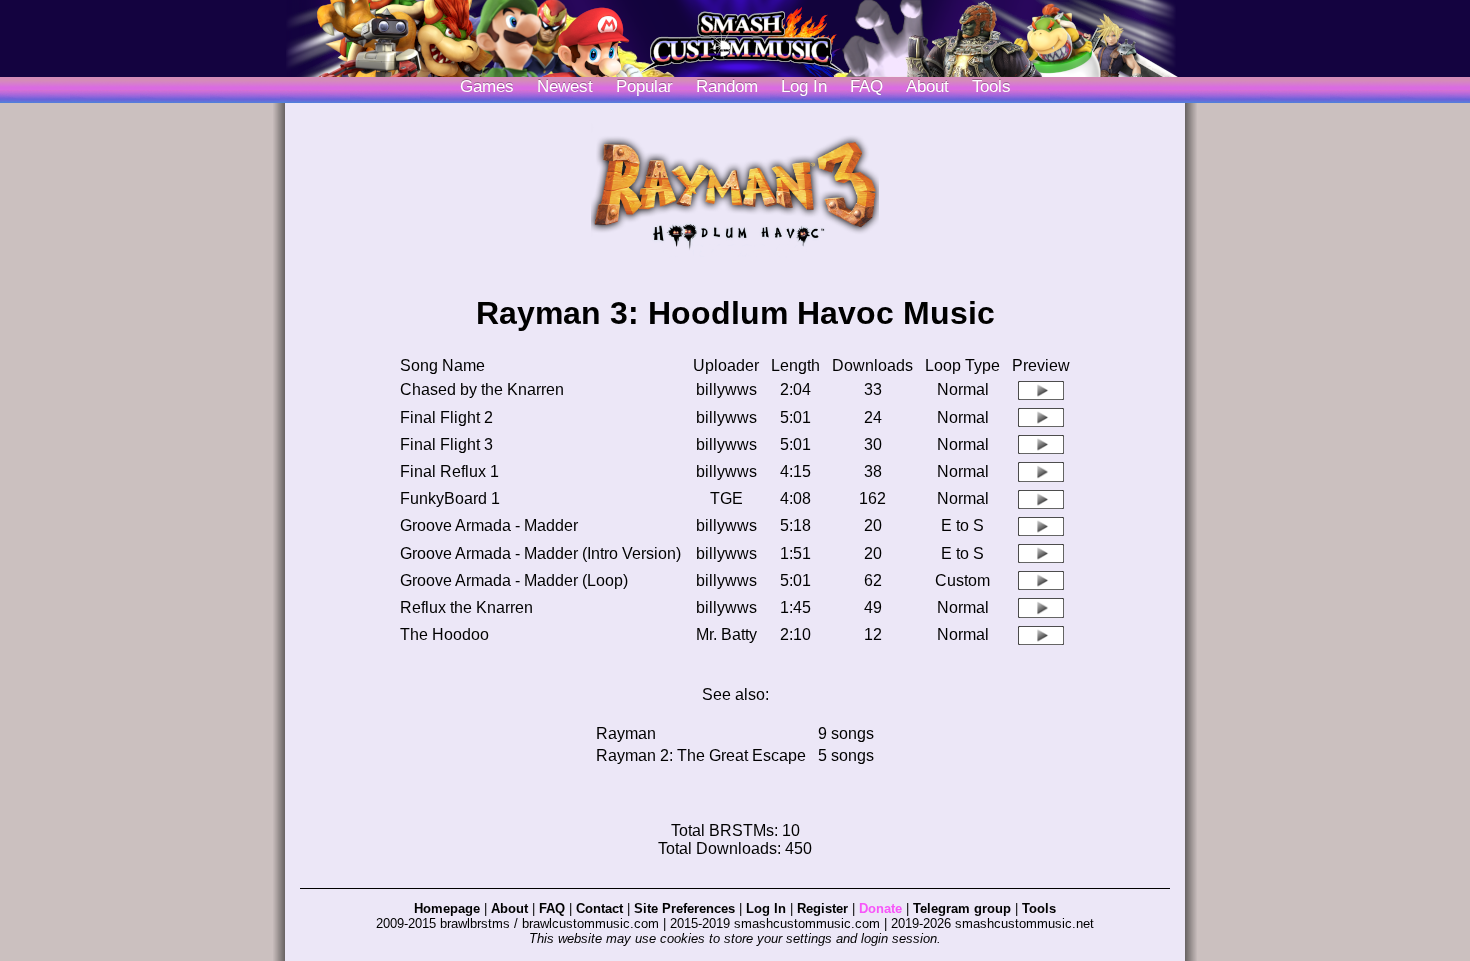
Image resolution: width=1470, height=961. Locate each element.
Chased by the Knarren (482, 389)
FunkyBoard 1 (450, 498)
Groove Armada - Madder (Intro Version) (540, 553)
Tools (991, 86)
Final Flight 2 (446, 417)
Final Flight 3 (446, 444)
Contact (599, 908)
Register (822, 908)
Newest (565, 86)
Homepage (447, 908)
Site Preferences (684, 908)
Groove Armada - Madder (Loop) (514, 580)
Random (727, 86)
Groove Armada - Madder (489, 525)
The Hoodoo (444, 634)
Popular (644, 86)
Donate (880, 908)
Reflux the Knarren (466, 607)
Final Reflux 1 (449, 471)
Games (487, 86)
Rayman (626, 733)
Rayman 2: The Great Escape (701, 755)
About (927, 86)
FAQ (866, 86)
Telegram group (962, 908)
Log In (766, 908)
